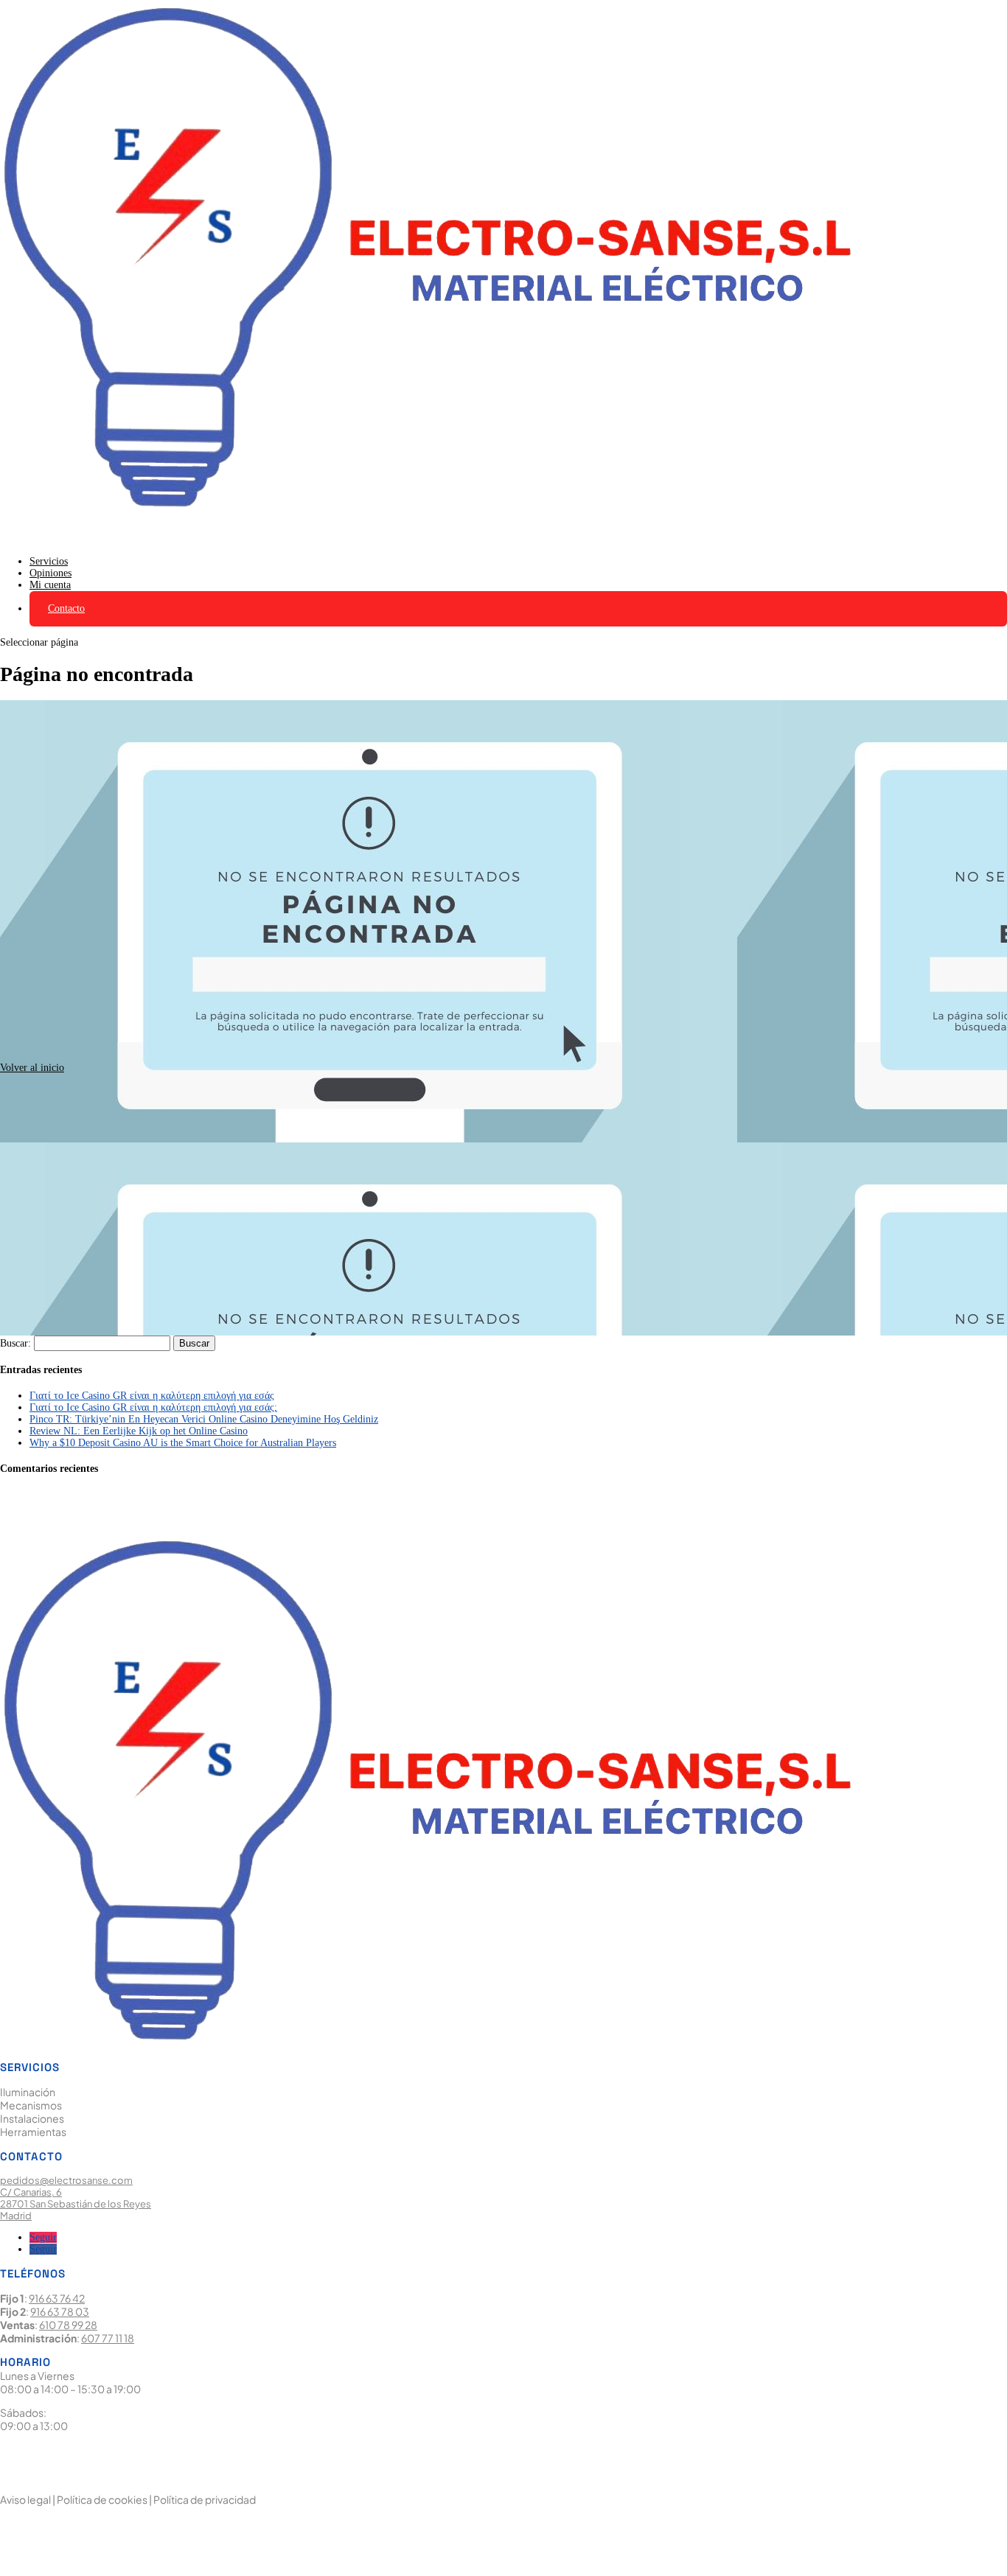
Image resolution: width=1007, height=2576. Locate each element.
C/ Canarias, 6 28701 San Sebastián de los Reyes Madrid (76, 2204)
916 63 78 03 (60, 2311)
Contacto (66, 608)
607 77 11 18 (108, 2338)
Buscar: (15, 1343)
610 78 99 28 (68, 2325)
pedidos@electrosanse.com (66, 2180)
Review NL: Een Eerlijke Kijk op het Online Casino (139, 1431)
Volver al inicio (32, 1068)
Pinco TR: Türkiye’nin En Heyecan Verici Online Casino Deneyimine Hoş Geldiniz (204, 1419)
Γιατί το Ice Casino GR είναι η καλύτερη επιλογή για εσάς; (153, 1407)
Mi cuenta (50, 585)
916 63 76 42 (57, 2298)
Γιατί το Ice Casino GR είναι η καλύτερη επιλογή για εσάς (152, 1396)
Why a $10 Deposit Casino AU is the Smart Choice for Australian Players (183, 1443)
